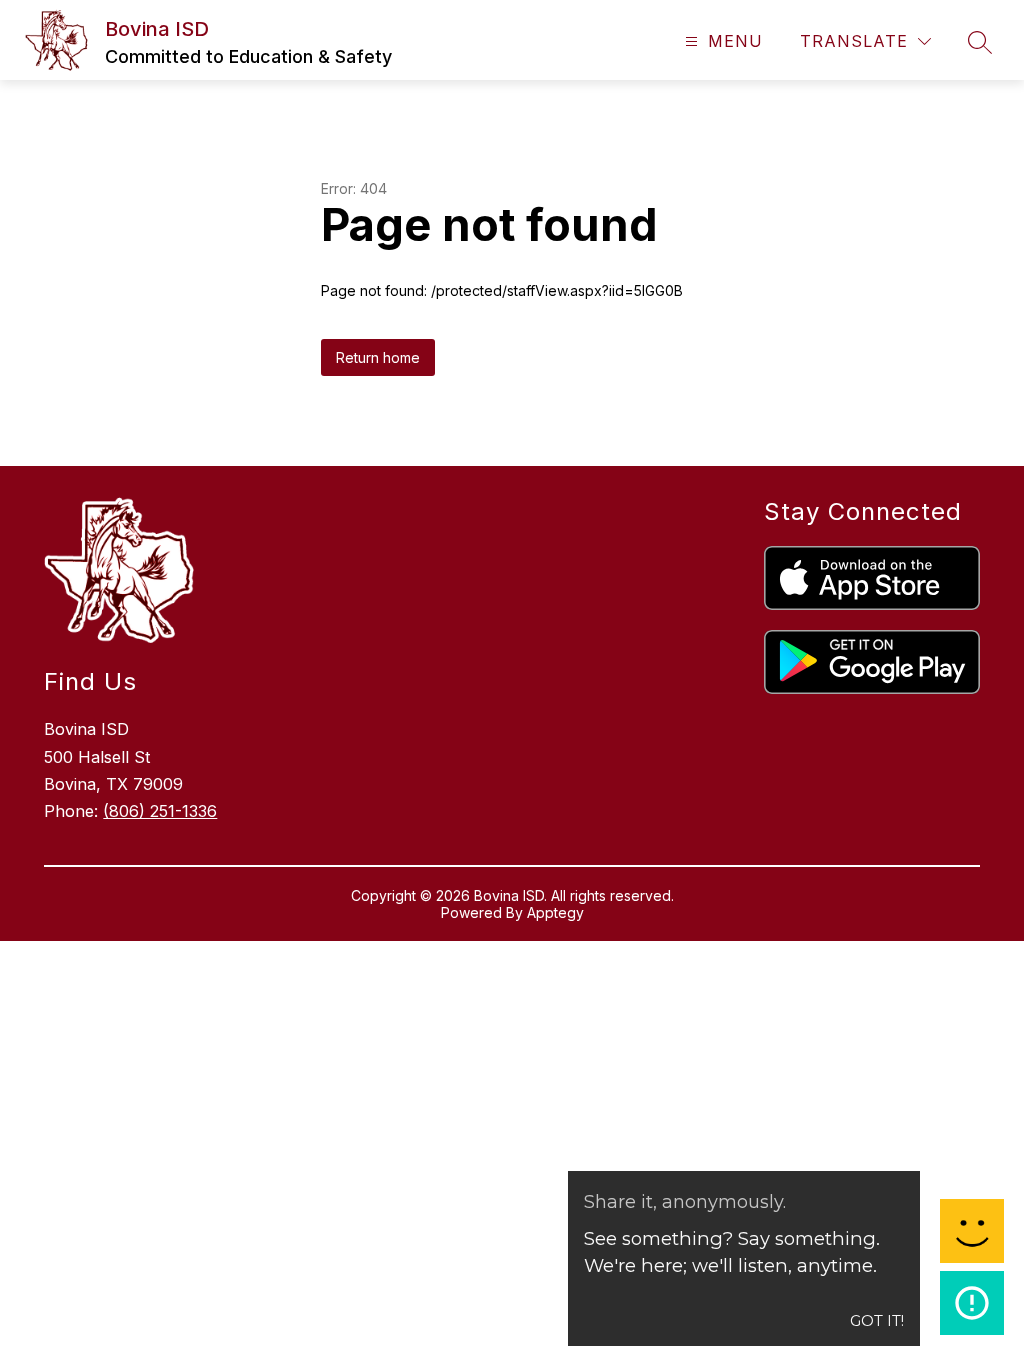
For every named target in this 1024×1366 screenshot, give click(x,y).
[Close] (980, 36)
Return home (378, 357)
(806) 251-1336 (160, 811)
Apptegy (555, 912)
